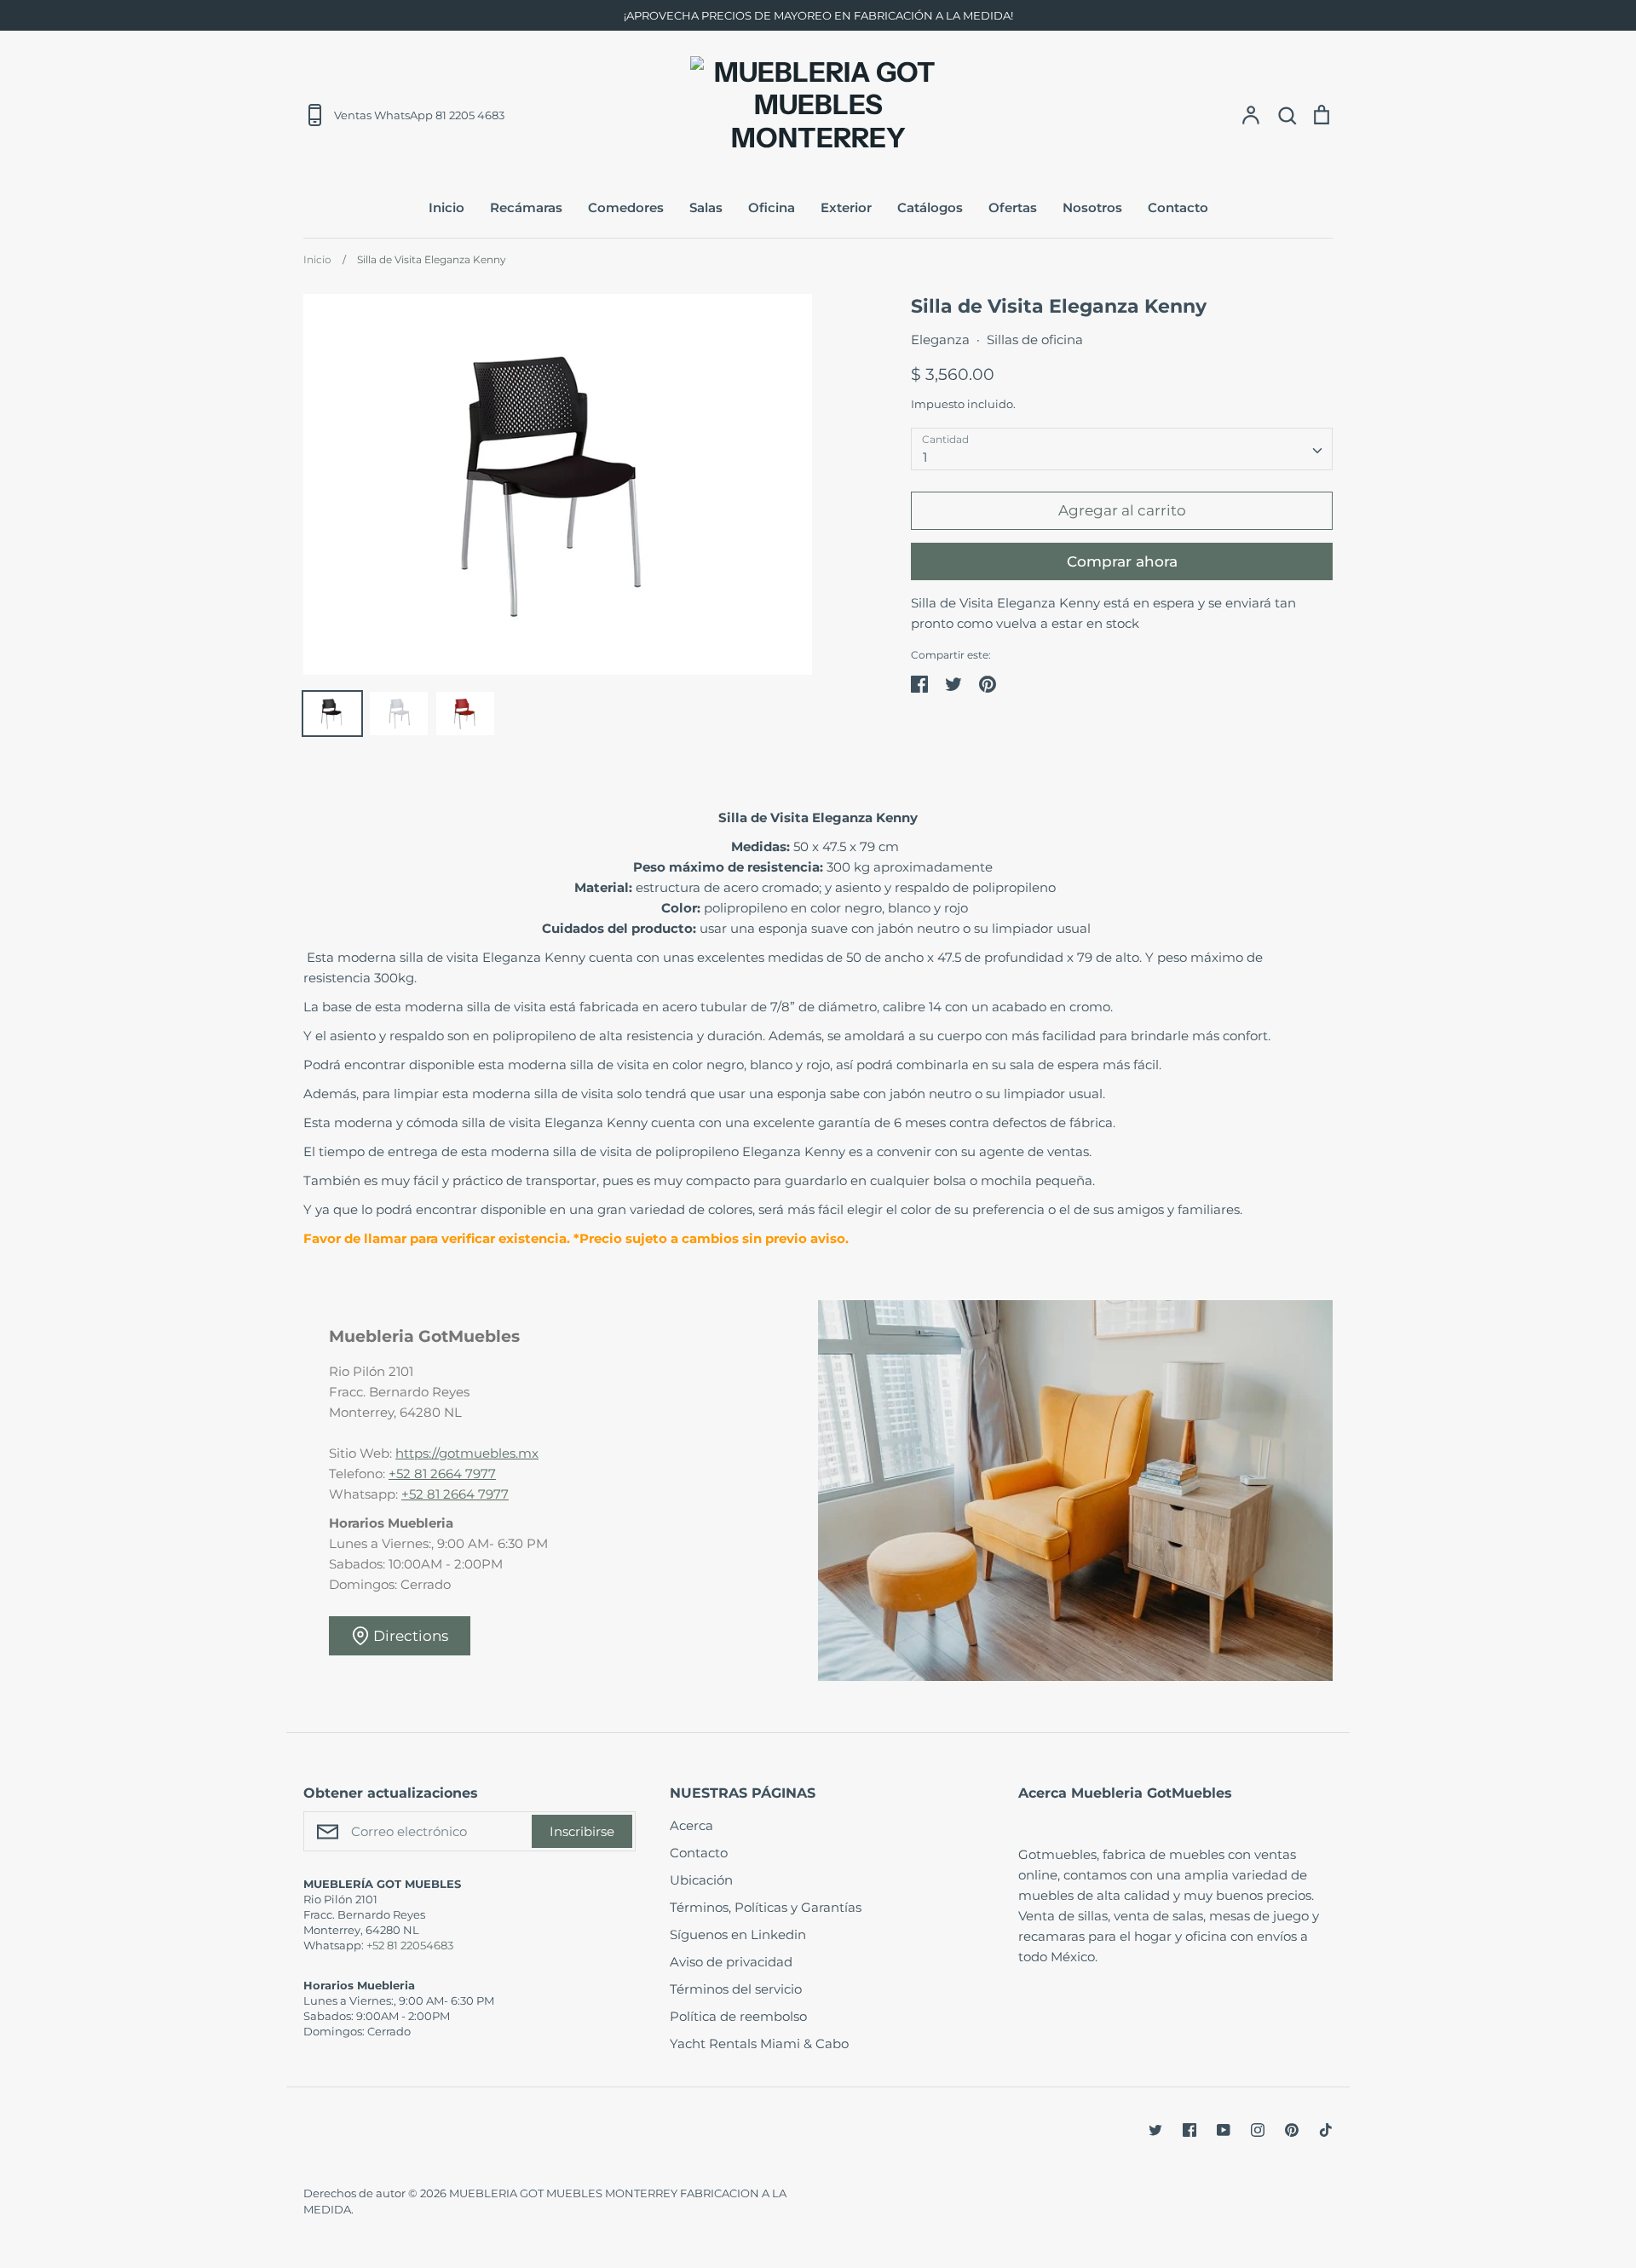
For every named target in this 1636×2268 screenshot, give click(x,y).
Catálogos (930, 207)
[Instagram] (1258, 2130)
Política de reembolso (738, 2016)
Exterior (846, 207)
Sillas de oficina (1035, 340)
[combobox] (1122, 449)
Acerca (691, 1825)
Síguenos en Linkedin (738, 1934)
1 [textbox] (925, 457)
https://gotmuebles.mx (467, 1453)
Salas (706, 207)
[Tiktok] (1326, 2130)
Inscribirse (582, 1831)
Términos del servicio (736, 1989)
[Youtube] (1224, 2130)
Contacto (1178, 207)
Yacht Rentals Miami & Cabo (759, 2044)
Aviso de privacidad (731, 1962)
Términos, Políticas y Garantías (766, 1907)
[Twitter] (1155, 2130)
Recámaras (526, 207)
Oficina (772, 207)
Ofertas (1013, 207)
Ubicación (701, 1880)
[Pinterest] (1292, 2130)
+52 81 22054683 (410, 1945)
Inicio (446, 207)
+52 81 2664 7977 (442, 1474)
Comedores (626, 207)
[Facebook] (1190, 2130)
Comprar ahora (1122, 561)
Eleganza (940, 340)
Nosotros (1092, 207)
